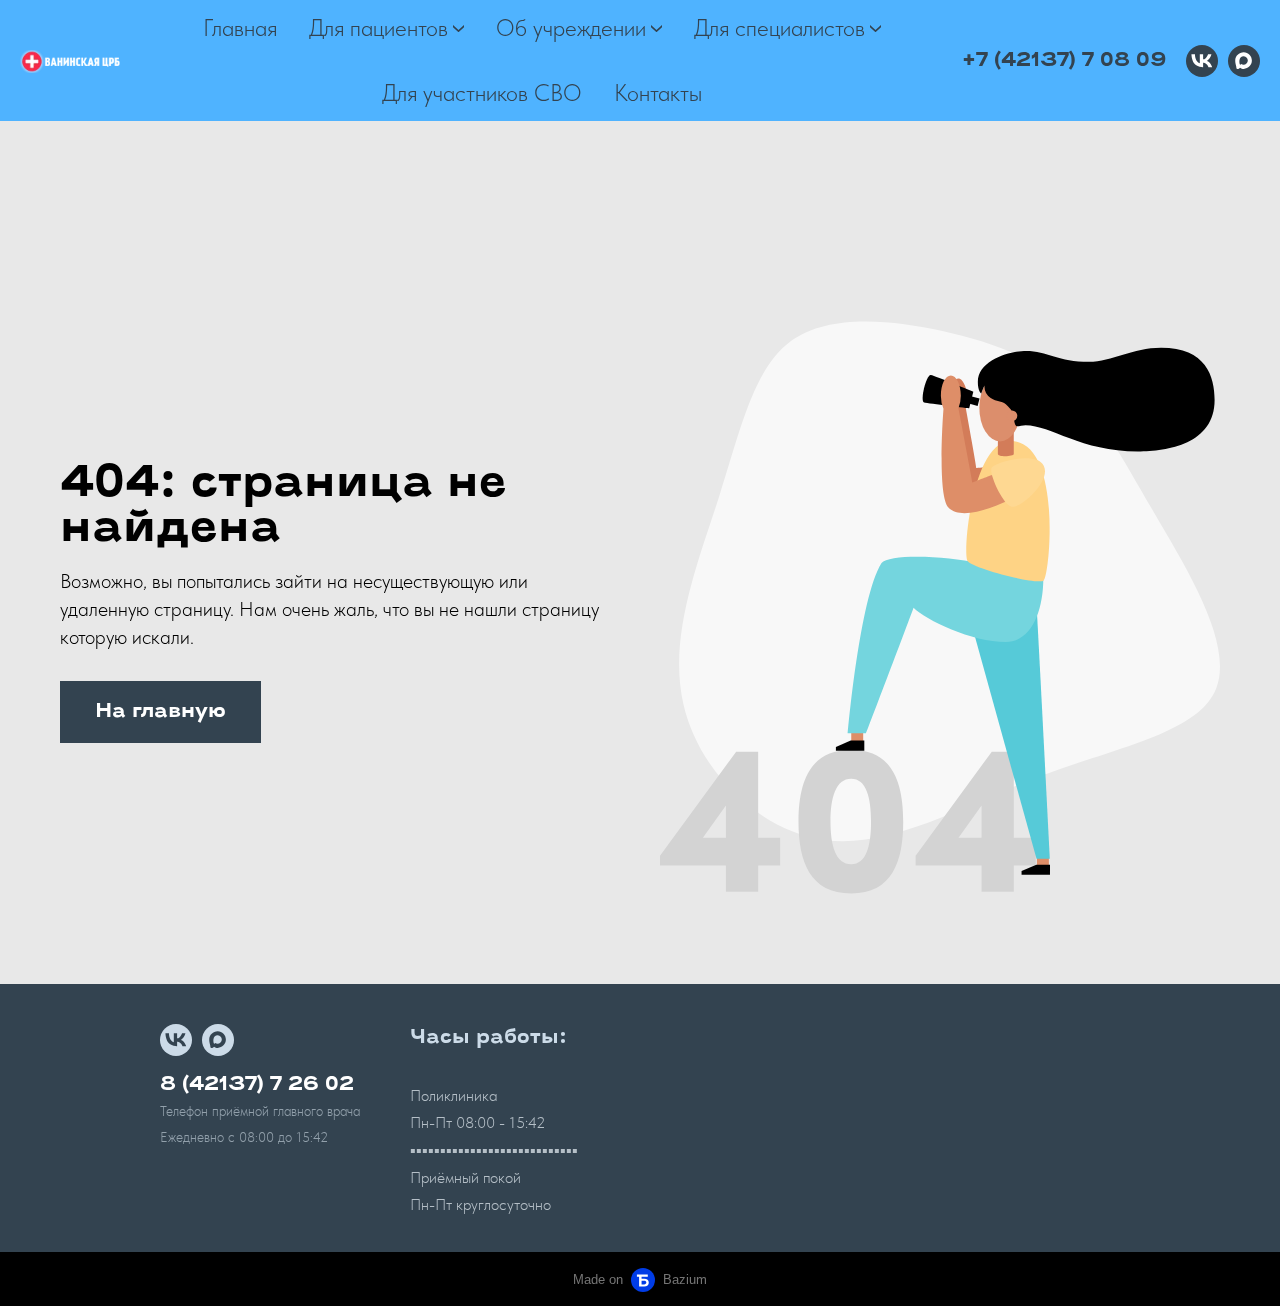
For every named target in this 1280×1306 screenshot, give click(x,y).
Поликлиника (453, 1095)
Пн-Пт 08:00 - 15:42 (478, 1122)
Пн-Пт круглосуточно (480, 1204)
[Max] (1244, 61)
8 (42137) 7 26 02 (257, 1085)
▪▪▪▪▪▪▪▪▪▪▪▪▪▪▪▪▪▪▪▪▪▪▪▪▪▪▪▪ (494, 1150)
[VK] (1202, 61)
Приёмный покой (465, 1177)
